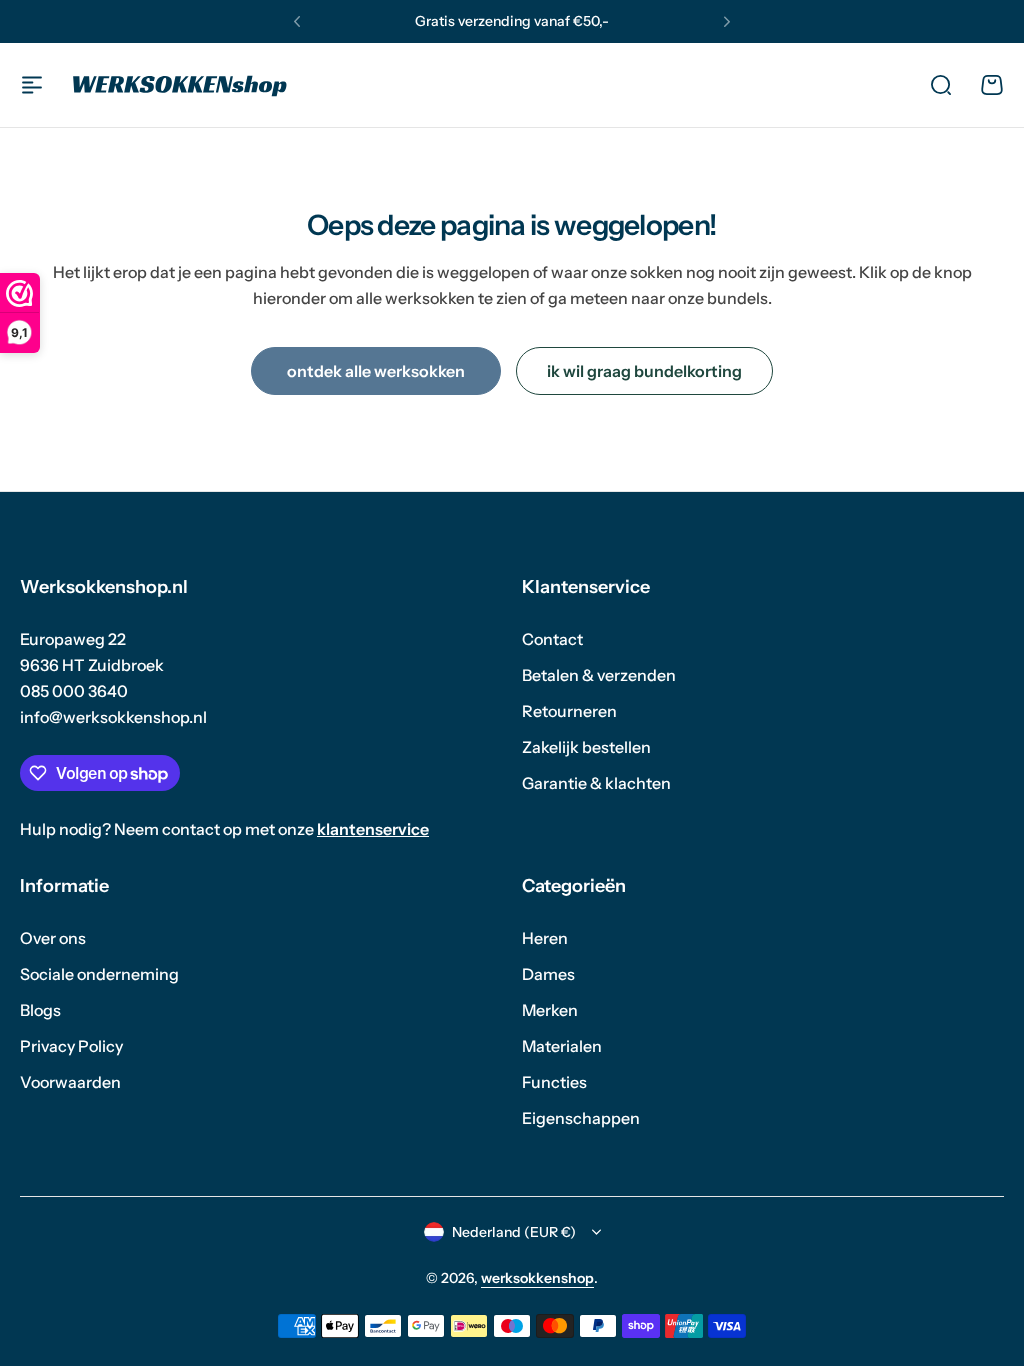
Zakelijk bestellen (586, 747)
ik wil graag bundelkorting (644, 371)
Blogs (40, 1010)
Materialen (562, 1046)
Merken (550, 1010)
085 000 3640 (74, 691)
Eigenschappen (581, 1118)
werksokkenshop (537, 1278)
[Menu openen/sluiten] (32, 85)
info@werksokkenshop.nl (113, 717)
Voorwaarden (70, 1082)
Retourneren (569, 711)
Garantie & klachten (596, 783)
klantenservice (373, 829)
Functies (554, 1082)
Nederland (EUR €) (514, 1232)
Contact (552, 639)
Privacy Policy (71, 1046)
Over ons (53, 938)
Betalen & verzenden (599, 675)
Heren (545, 938)
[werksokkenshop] (180, 84)
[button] (297, 22)
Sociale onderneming (99, 974)
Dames (548, 974)
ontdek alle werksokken (376, 371)
